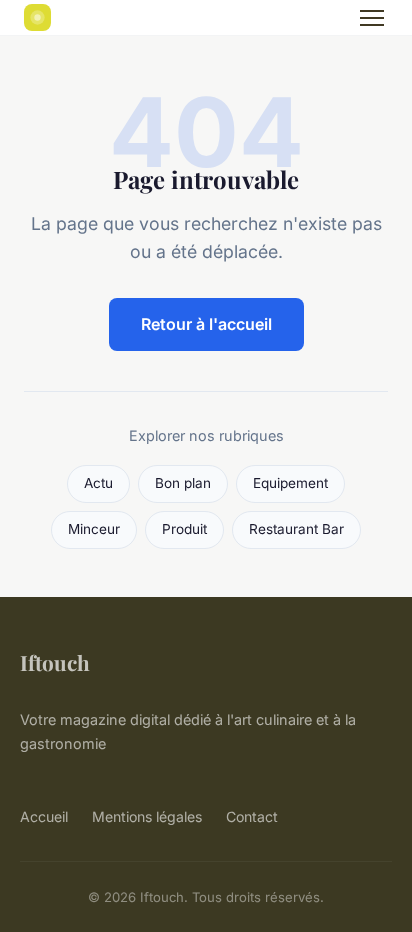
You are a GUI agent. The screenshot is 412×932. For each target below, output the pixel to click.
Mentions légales (147, 816)
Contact (252, 816)
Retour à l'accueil (206, 324)
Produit (184, 529)
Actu (98, 483)
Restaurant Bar (296, 529)
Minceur (94, 529)
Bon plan (183, 483)
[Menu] (372, 18)
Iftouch (55, 662)
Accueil (44, 816)
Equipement (290, 483)
